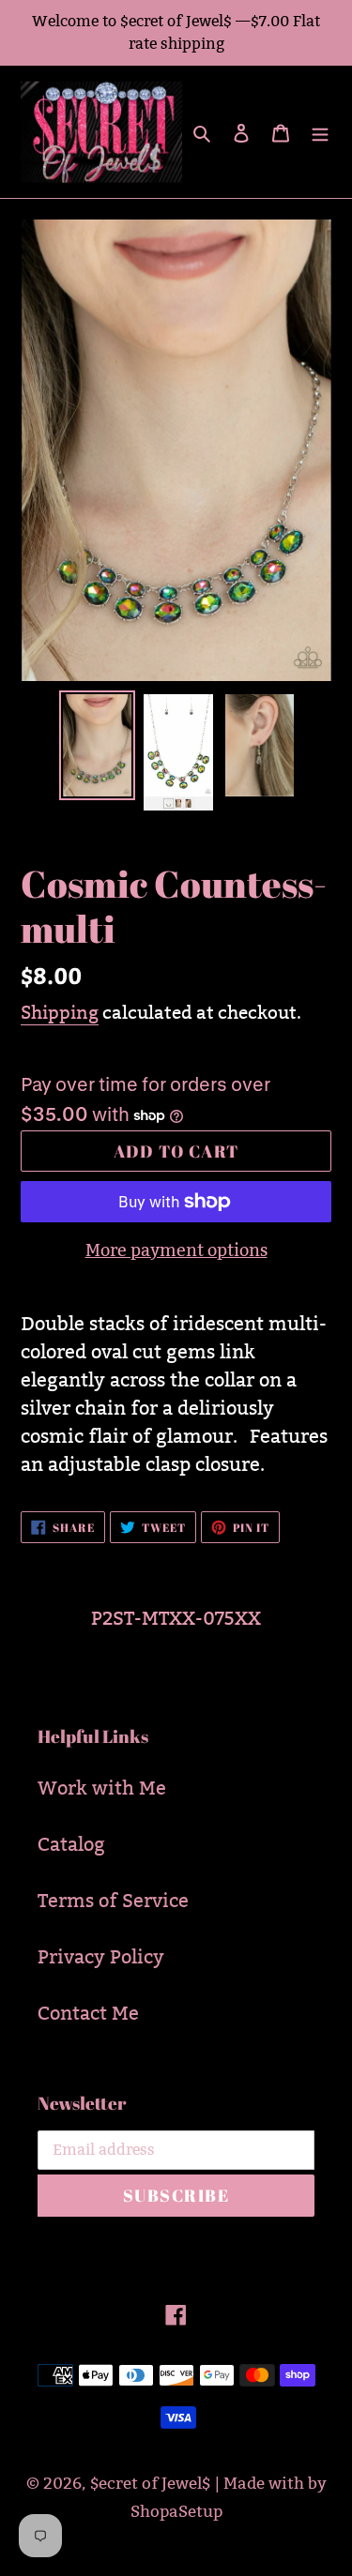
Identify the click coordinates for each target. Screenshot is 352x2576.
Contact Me (88, 2013)
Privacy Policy (101, 1957)
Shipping (60, 1012)
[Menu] (320, 131)
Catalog (71, 1844)
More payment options (176, 1250)
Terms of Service (113, 1901)
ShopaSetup (176, 2512)
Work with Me (102, 1788)
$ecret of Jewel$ (150, 2484)
